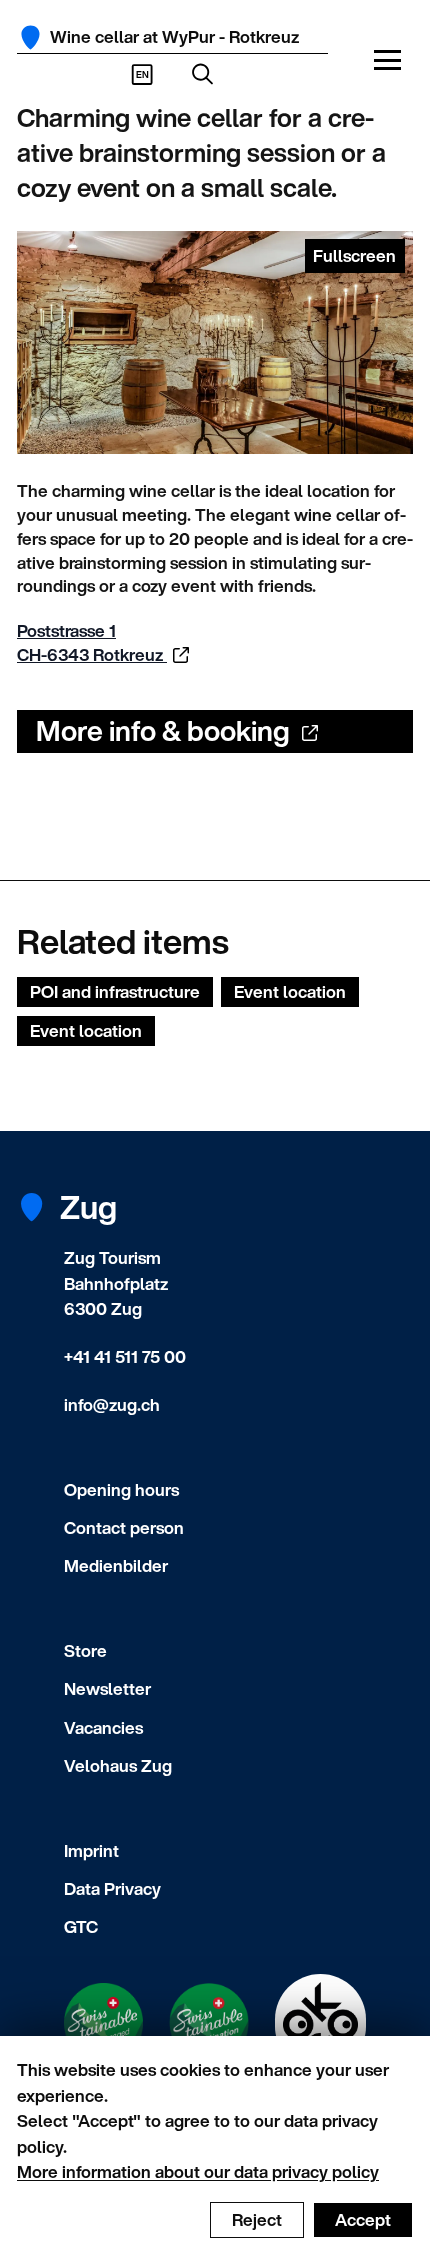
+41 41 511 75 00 (125, 1356)
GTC (81, 1926)
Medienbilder (116, 1565)
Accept (363, 2219)
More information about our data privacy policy (198, 2171)
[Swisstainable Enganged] (104, 2023)
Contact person (124, 1527)
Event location (290, 991)
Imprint (91, 1850)
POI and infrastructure (115, 991)
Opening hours (121, 1489)
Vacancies (103, 1727)
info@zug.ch (112, 1404)
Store (85, 1650)
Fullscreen (354, 255)
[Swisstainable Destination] (209, 2023)
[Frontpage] (30, 37)
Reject (257, 2219)
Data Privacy (112, 1888)
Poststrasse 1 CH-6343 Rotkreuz (92, 642)
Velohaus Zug (118, 1765)
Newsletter (107, 1688)
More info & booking (163, 730)
